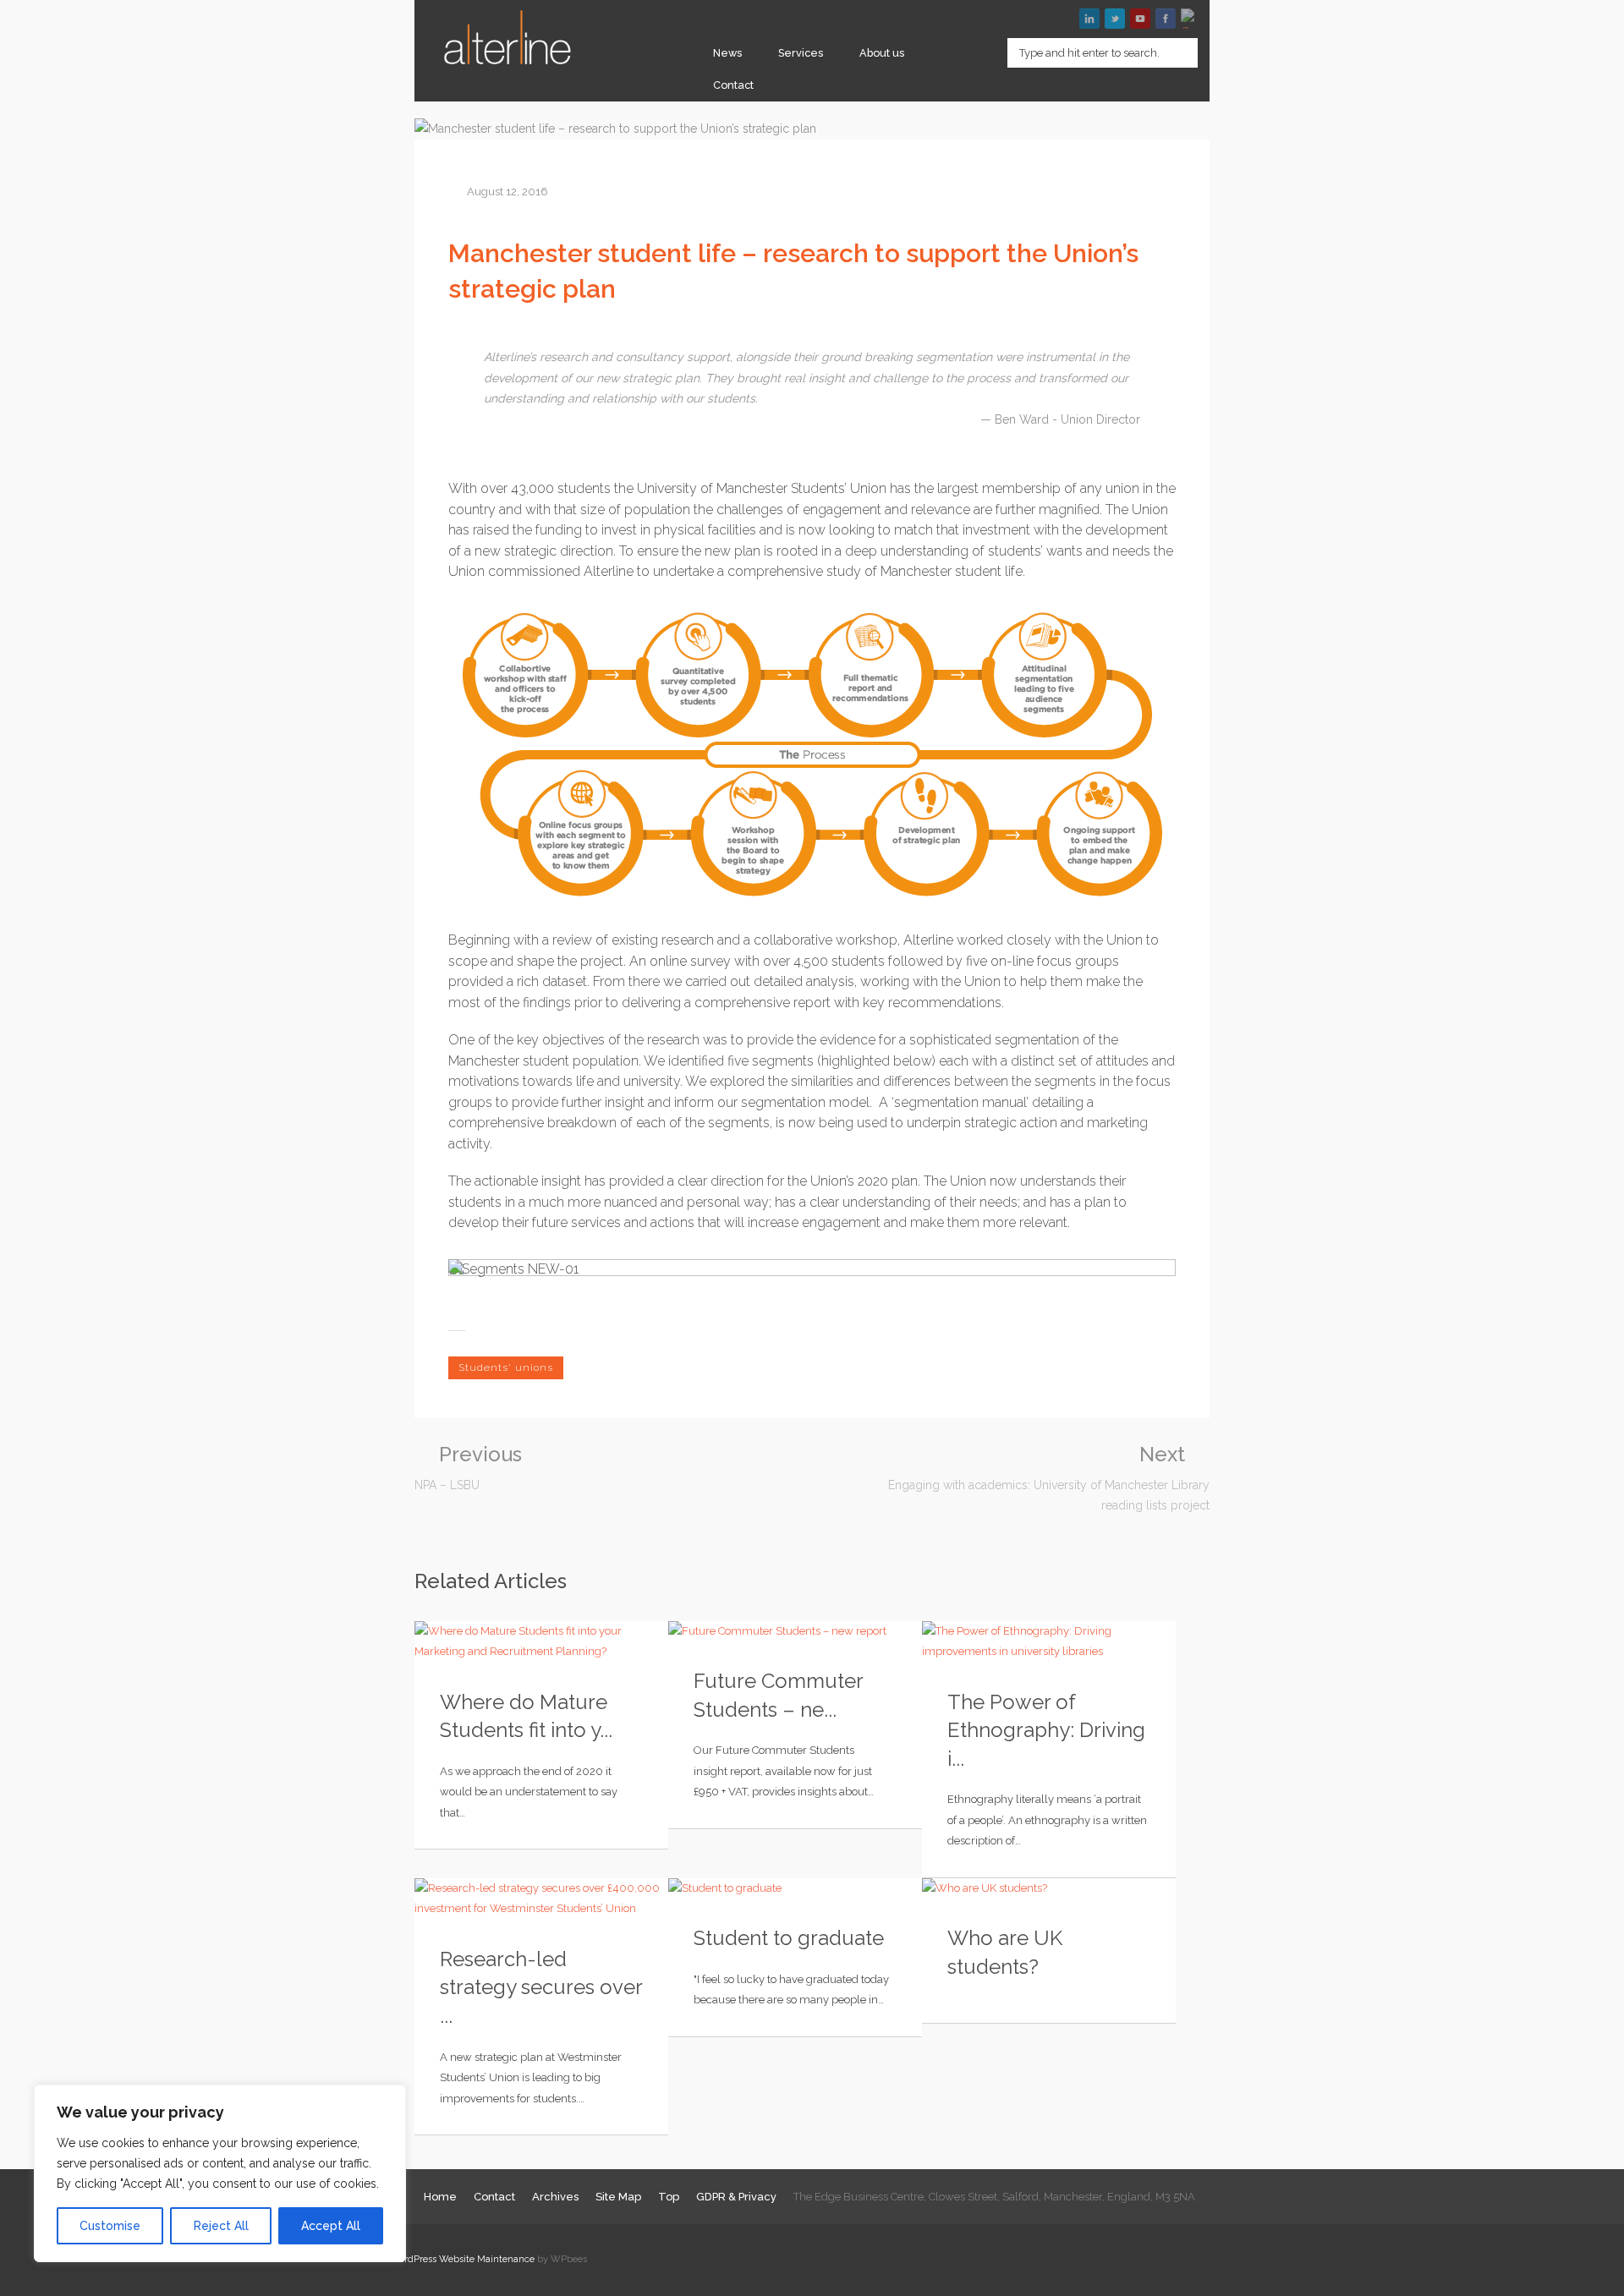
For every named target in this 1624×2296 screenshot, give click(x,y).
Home (440, 2197)
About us (882, 53)
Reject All (221, 2226)
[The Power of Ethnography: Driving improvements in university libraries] (1049, 1642)
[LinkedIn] (1089, 19)
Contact (733, 85)
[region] (220, 2173)
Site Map (618, 2197)
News (727, 53)
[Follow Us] (1115, 19)
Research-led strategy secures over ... (541, 1987)
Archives (555, 2197)
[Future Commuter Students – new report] (795, 1632)
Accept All (331, 2226)
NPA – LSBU (468, 1468)
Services (801, 53)
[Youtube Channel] (1140, 19)
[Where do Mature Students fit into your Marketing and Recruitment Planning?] (541, 1642)
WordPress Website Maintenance (462, 2259)
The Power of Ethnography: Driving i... (1046, 1730)
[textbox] (1103, 53)
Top (669, 2197)
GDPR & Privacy (736, 2197)
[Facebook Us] (1166, 19)
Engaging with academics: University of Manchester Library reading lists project (1049, 1478)
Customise (110, 2226)
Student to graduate (789, 1938)
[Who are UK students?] (1049, 1889)
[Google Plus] (1191, 19)
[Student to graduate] (795, 1889)
